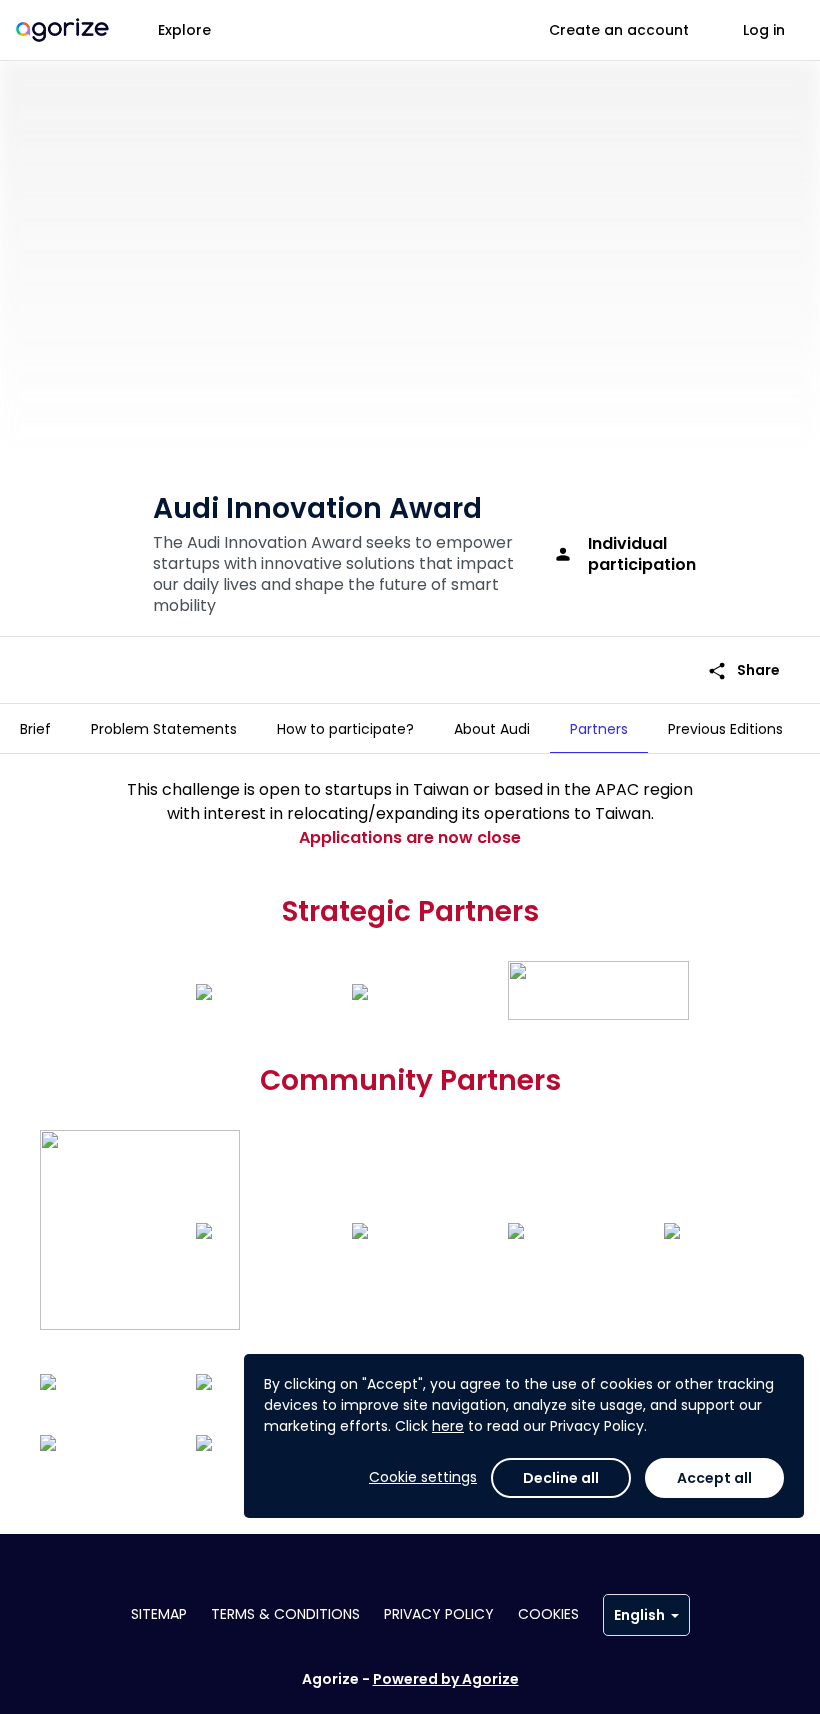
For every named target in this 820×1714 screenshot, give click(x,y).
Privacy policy (439, 1614)
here (448, 1426)
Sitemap (159, 1614)
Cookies (548, 1614)
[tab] (35, 729)
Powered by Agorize (446, 1679)
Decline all (561, 1478)
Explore (184, 30)
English (639, 1615)
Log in (764, 30)
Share (743, 670)
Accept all (714, 1478)
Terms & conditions (285, 1614)
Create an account (619, 30)
